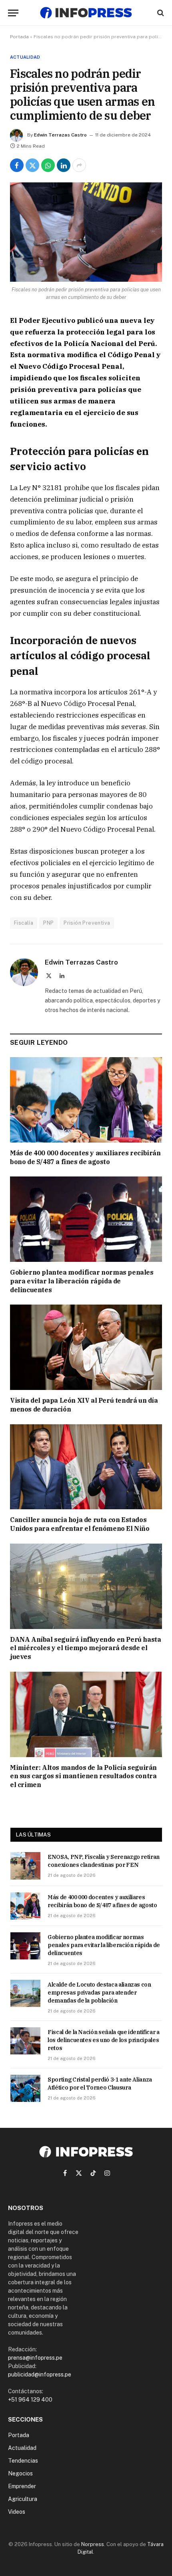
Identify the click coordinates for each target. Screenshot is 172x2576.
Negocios (20, 2473)
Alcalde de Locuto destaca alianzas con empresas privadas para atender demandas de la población (99, 1993)
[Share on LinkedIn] (64, 165)
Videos (17, 2512)
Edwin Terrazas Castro (60, 135)
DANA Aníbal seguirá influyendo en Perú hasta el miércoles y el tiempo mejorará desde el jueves (85, 1648)
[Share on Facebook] (17, 165)
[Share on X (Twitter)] (32, 165)
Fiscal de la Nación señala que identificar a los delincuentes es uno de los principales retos (104, 2040)
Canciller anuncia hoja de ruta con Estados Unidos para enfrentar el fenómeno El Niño (80, 1524)
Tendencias (23, 2461)
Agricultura (23, 2499)
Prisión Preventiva (87, 923)
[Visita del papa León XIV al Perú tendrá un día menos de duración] (86, 1347)
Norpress (93, 2544)
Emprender (22, 2486)
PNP (48, 923)
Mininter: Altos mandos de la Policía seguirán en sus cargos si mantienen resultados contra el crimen (83, 1776)
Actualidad (25, 57)
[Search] (160, 13)
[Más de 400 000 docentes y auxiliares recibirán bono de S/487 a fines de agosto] (86, 1100)
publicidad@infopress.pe (40, 2374)
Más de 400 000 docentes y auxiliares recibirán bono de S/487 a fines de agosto (85, 1157)
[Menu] (13, 13)
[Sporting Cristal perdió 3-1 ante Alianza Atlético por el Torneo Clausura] (25, 2088)
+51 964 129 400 (30, 2400)
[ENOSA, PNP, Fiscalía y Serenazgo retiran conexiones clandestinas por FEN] (25, 1866)
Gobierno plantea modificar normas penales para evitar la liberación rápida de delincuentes (82, 1281)
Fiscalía (24, 923)
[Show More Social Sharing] (79, 165)
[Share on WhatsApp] (48, 165)
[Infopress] (86, 13)
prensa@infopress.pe (35, 2358)
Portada (19, 37)
